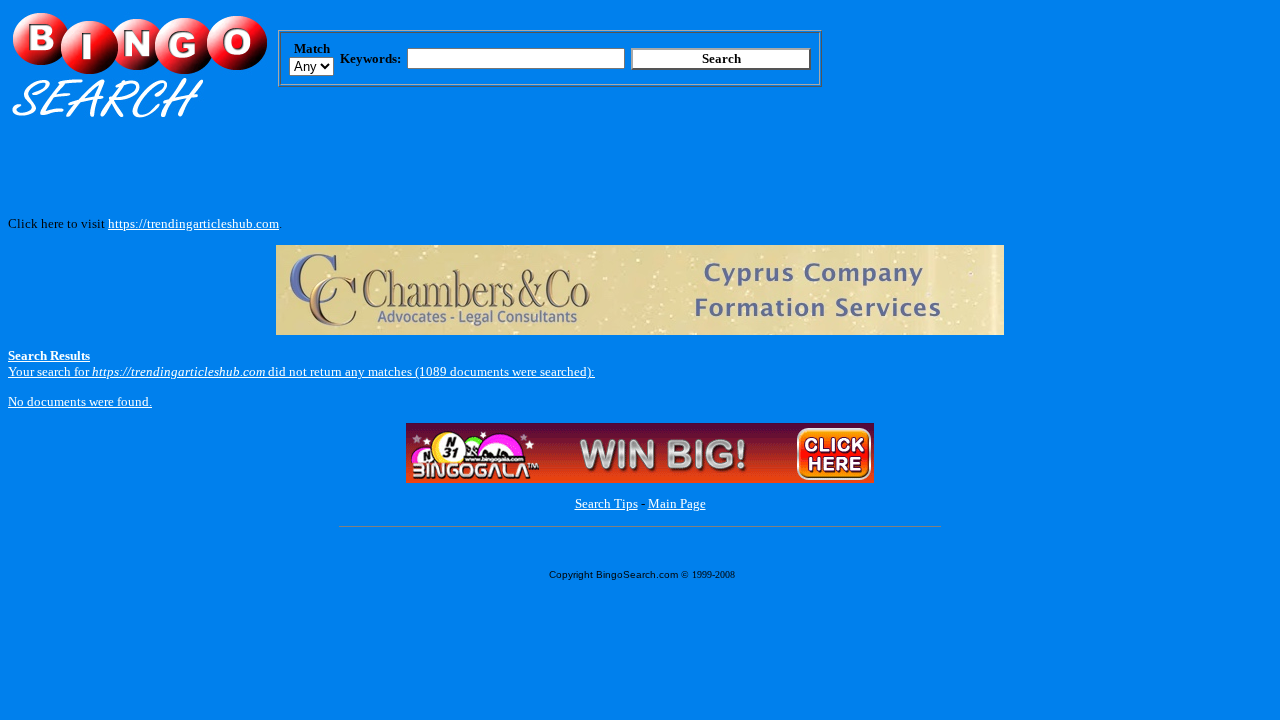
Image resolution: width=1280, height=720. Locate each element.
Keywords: (370, 58)
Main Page (677, 503)
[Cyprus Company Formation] (640, 330)
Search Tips (606, 503)
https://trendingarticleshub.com (193, 223)
